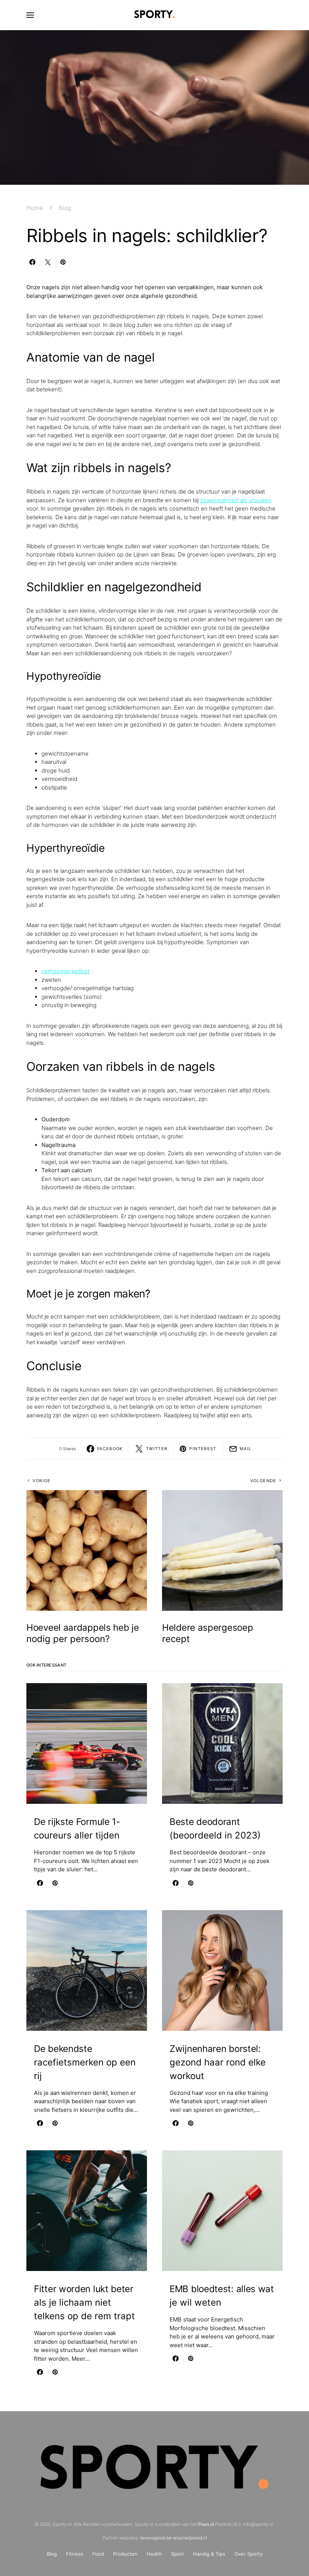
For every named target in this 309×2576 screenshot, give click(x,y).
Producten (125, 2554)
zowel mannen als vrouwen (236, 500)
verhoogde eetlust (66, 971)
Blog (65, 208)
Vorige (41, 1481)
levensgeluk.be (156, 2538)
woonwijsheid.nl (190, 2538)
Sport (177, 2554)
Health (154, 2554)
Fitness (75, 2554)
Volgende (263, 1481)
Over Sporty (249, 2554)
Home (35, 208)
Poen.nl (206, 2524)
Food (98, 2554)
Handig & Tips (209, 2554)
